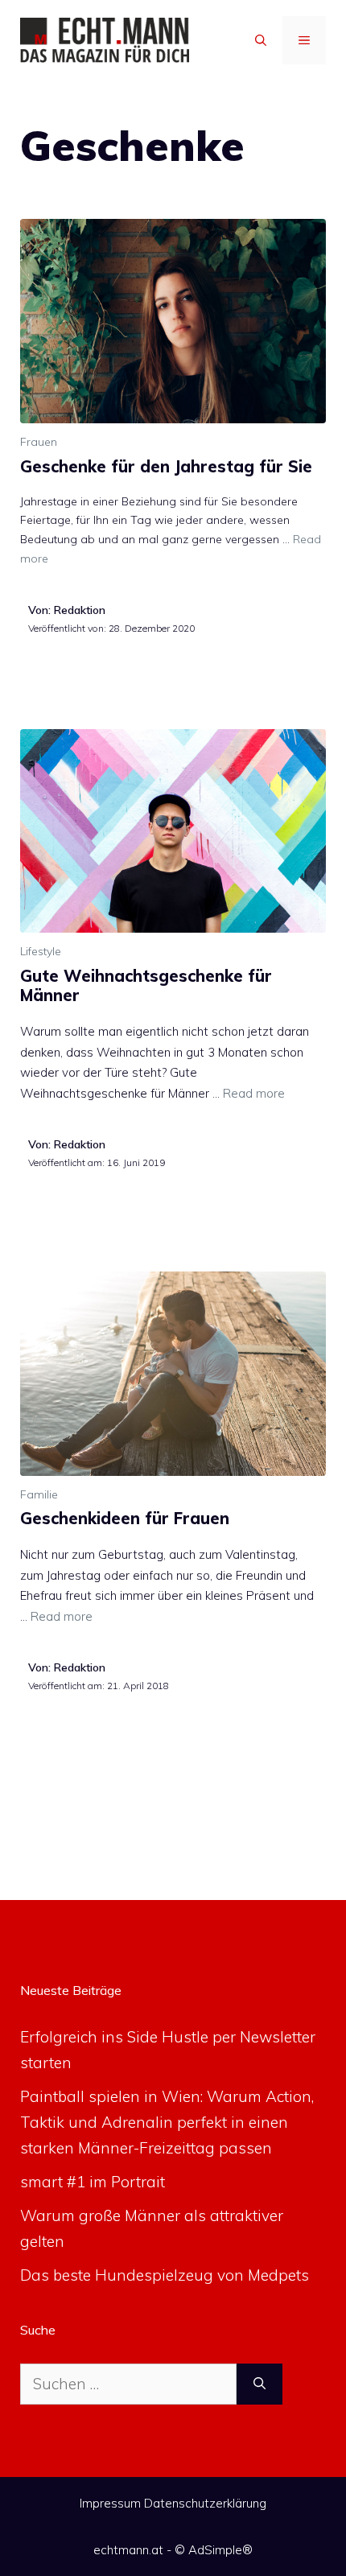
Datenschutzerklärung (205, 2503)
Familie (39, 1494)
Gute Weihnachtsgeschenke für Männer (146, 985)
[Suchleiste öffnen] (261, 40)
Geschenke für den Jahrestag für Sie (166, 466)
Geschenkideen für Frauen (125, 1518)
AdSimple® (220, 2550)
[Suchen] (259, 2384)
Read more (254, 1093)
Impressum (110, 2503)
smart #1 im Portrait (93, 2182)
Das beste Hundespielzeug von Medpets (165, 2275)
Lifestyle (41, 951)
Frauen (39, 442)
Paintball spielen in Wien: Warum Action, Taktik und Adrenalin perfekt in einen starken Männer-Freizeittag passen (167, 2123)
